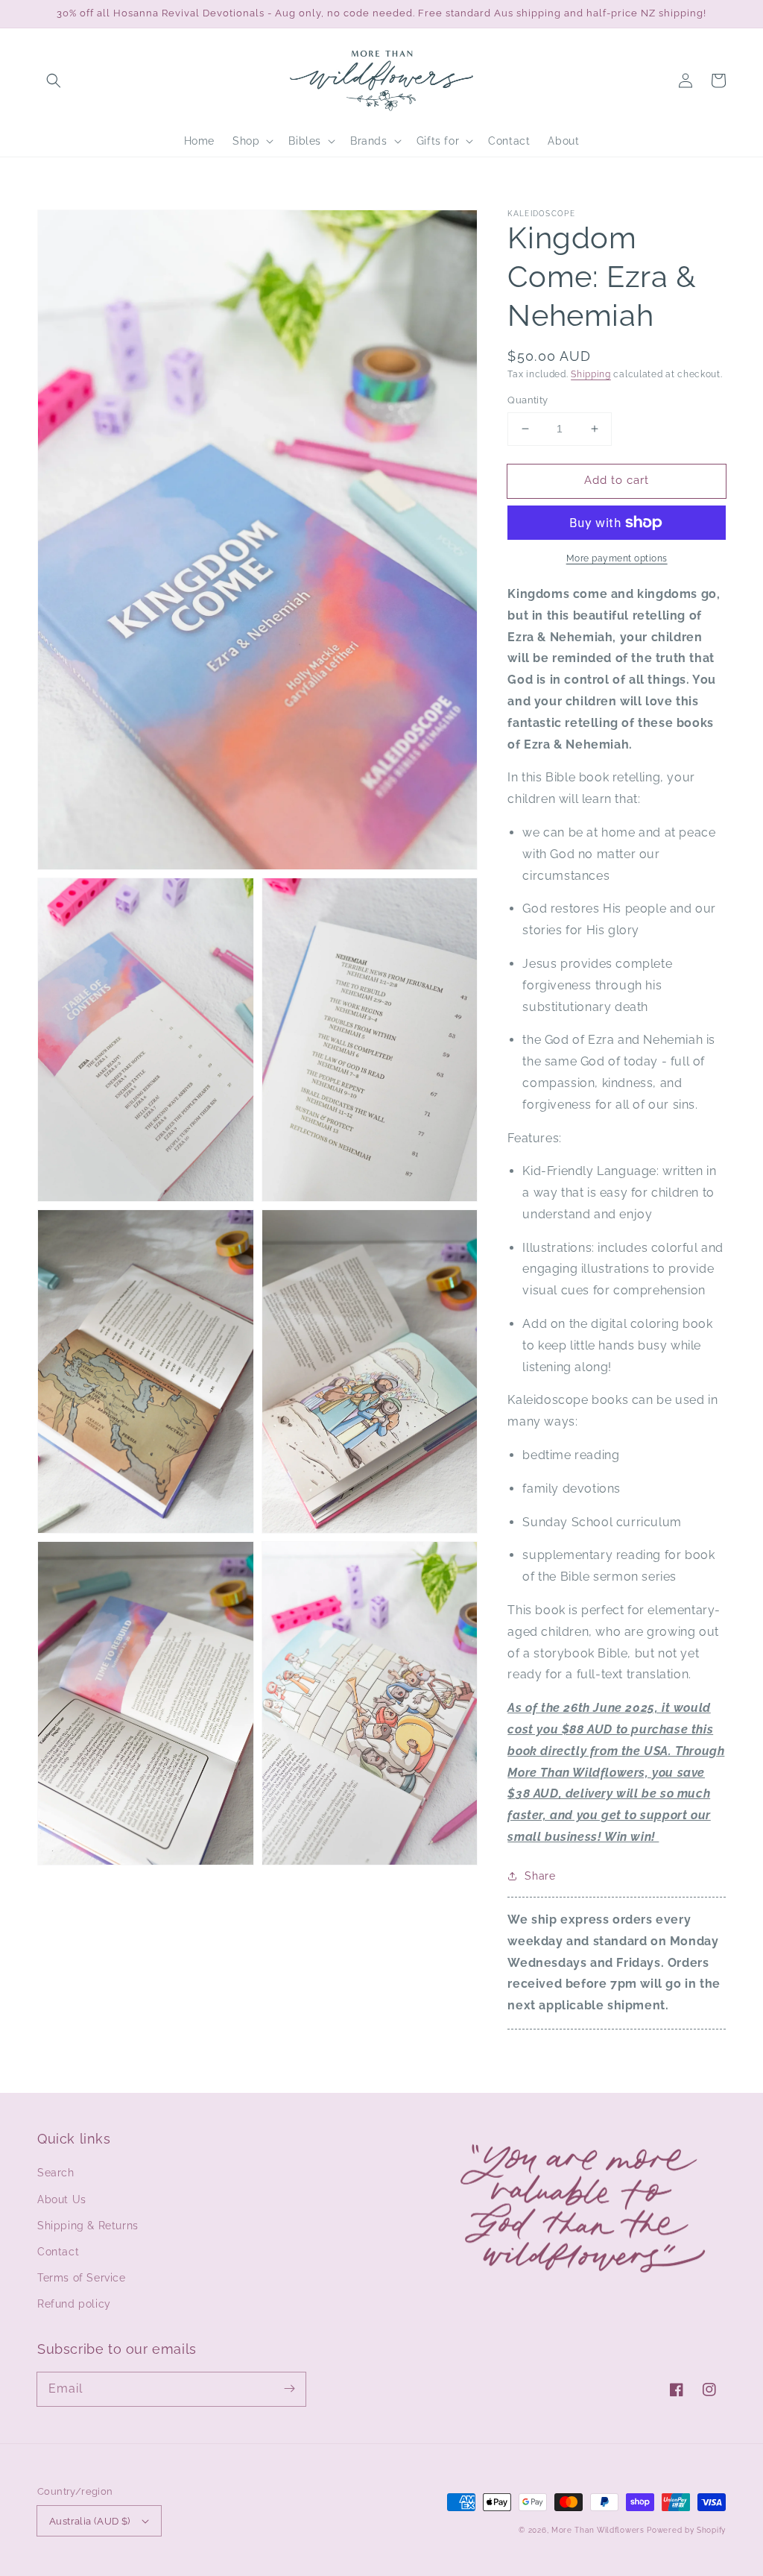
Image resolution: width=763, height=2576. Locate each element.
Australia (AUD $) (90, 2521)
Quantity (528, 400)
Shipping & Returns (88, 2226)
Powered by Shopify (686, 2530)
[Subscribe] (289, 2389)
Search (56, 2173)
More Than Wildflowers (598, 2530)
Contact (58, 2252)
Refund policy (74, 2304)
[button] (54, 81)
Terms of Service (82, 2278)
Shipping (591, 374)
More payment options (617, 558)
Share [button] (540, 1876)
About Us (62, 2199)
